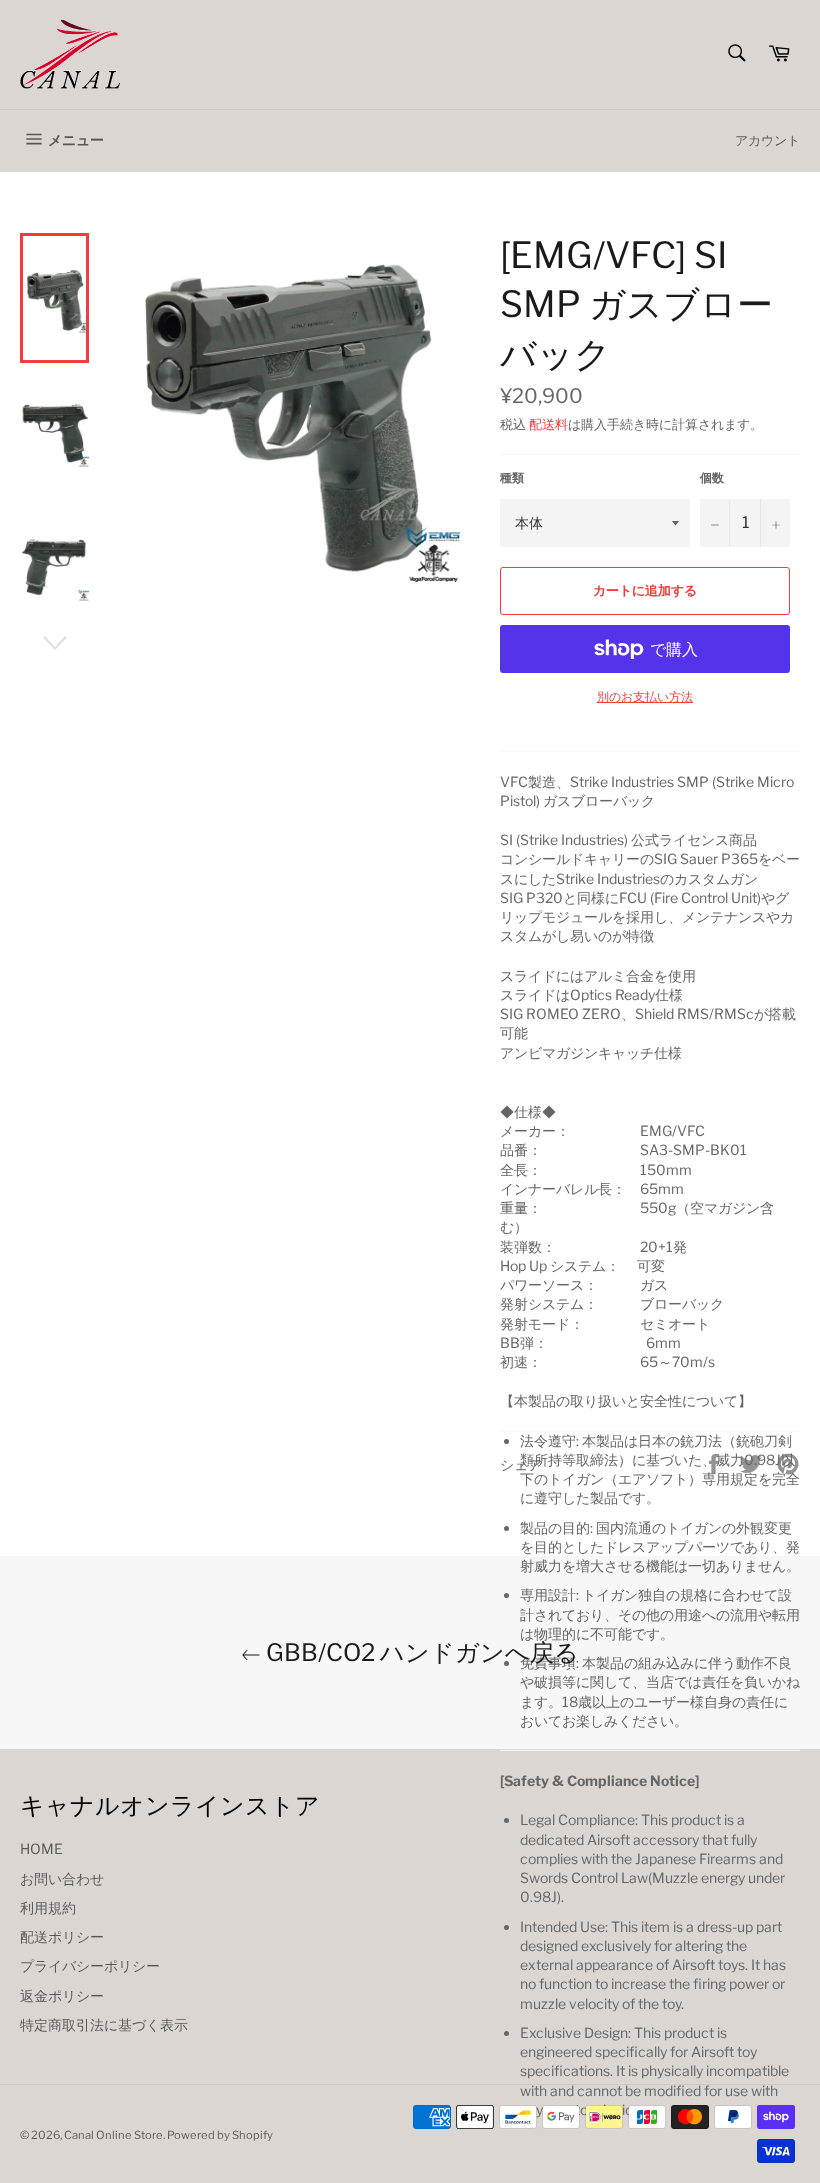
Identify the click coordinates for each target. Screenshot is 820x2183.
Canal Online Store (113, 2135)
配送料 (548, 424)
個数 (712, 477)
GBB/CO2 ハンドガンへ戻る (420, 1652)
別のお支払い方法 (645, 696)
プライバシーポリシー (90, 1965)
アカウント (767, 140)
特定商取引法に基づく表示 (104, 2024)
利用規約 (48, 1907)
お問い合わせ (62, 1878)
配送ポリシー (62, 1936)
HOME (41, 1848)
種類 (512, 477)
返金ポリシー (62, 1995)
